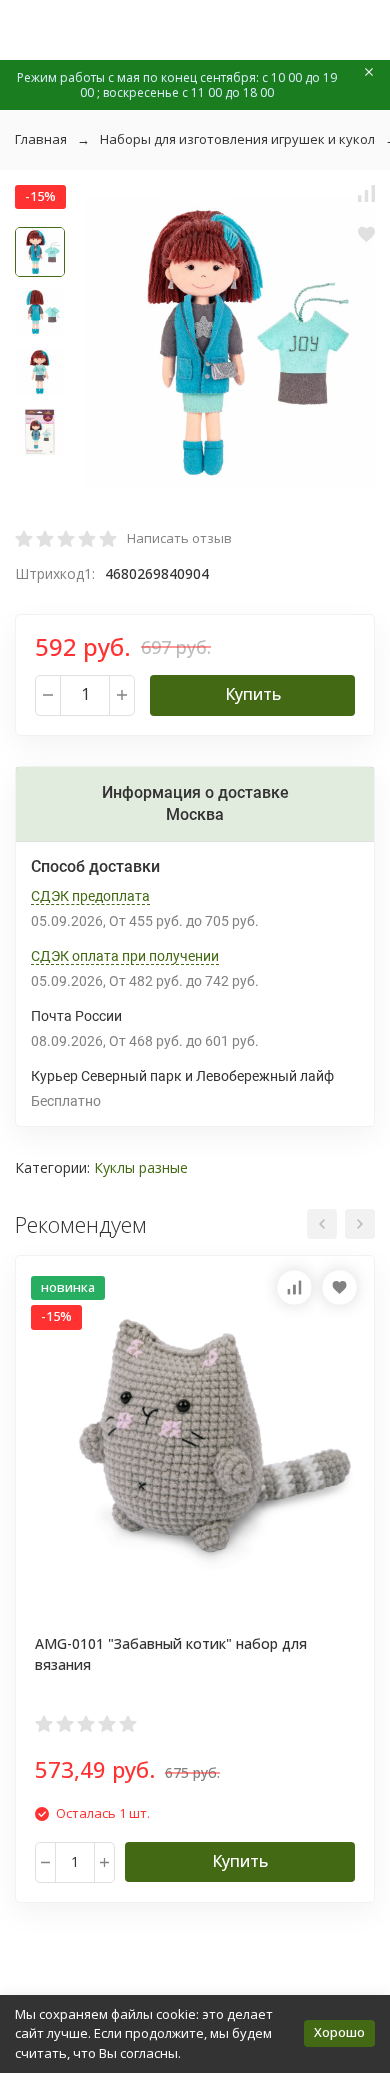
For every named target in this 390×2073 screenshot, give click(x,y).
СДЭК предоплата (90, 896)
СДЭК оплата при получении (125, 956)
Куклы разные (141, 1167)
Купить (253, 694)
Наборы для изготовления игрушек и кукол (237, 139)
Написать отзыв (179, 538)
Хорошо (339, 2032)
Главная (41, 139)
